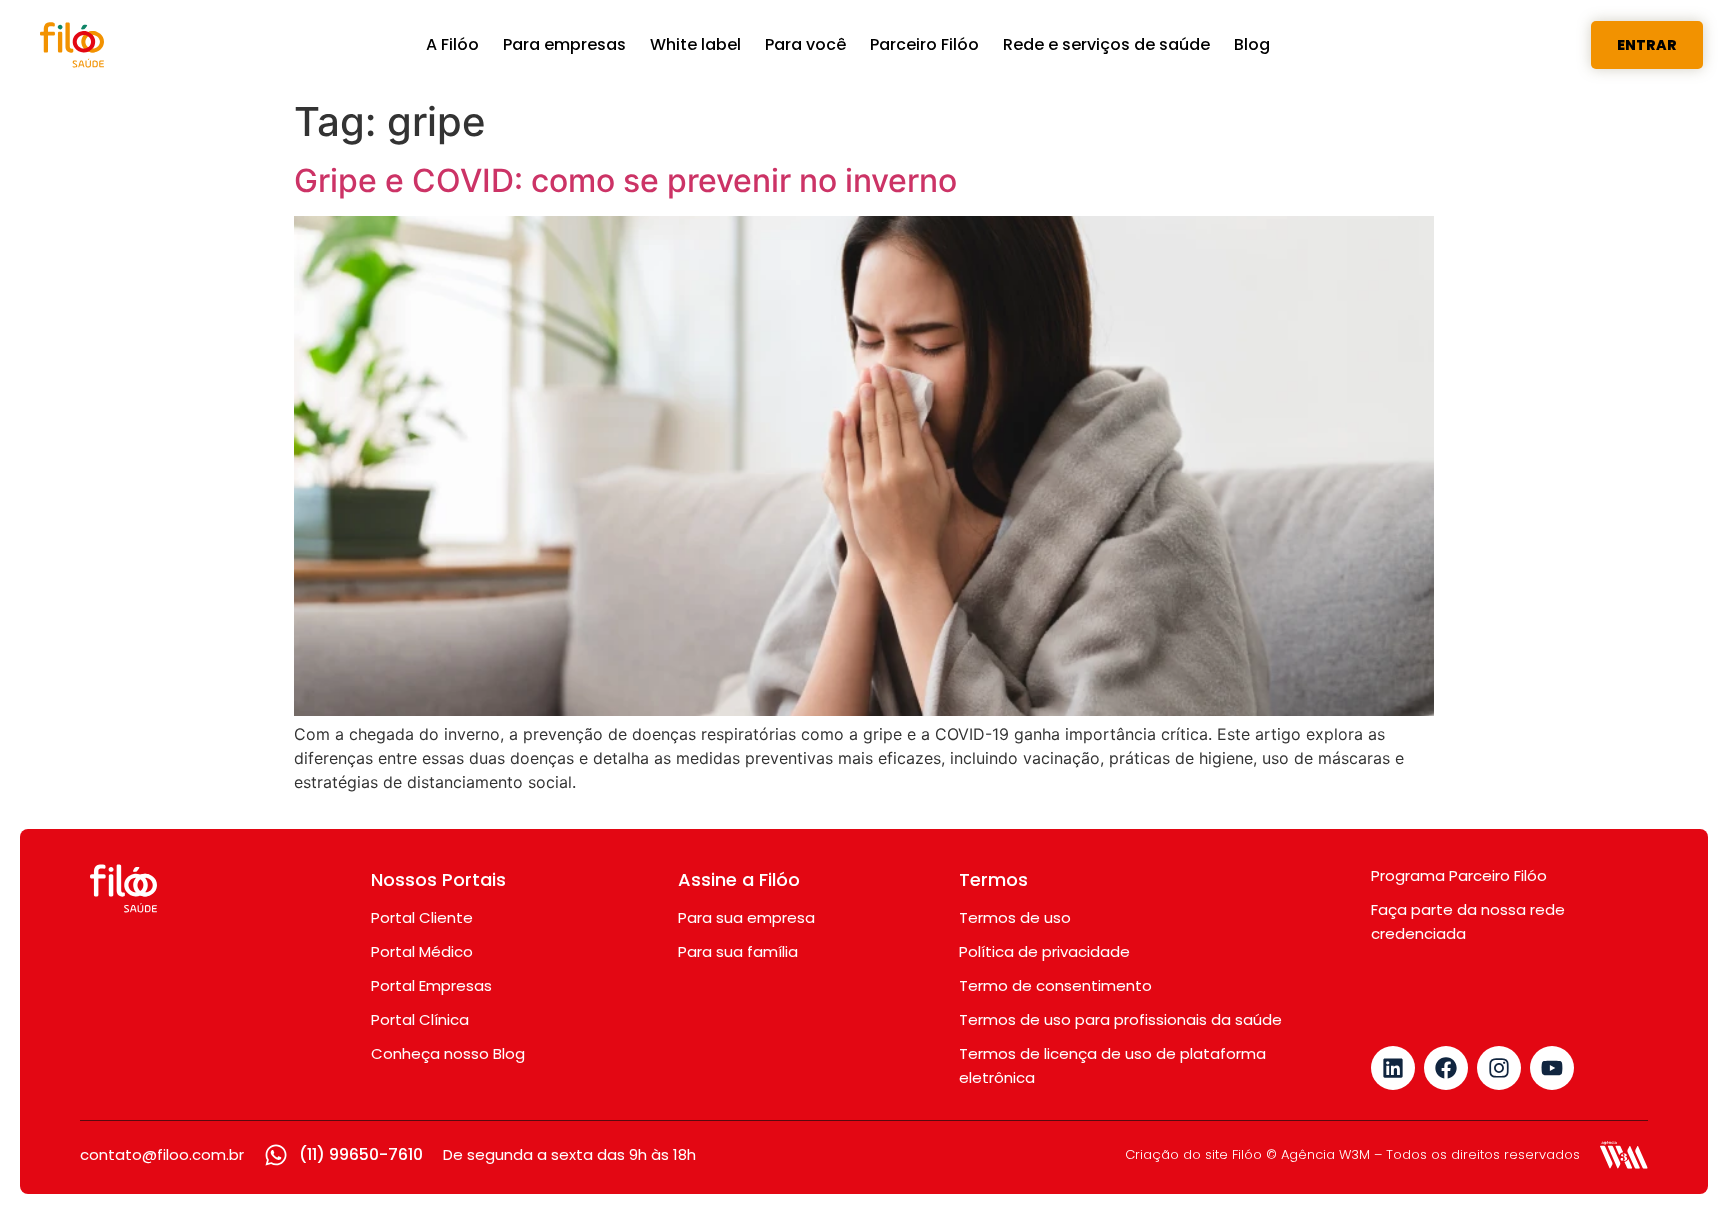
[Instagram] (1499, 1068)
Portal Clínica (420, 1019)
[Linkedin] (1393, 1068)
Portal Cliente (422, 917)
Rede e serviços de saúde (1106, 44)
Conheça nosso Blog (448, 1053)
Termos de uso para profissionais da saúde (1120, 1019)
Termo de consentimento (1055, 985)
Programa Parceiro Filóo (1459, 875)
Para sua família (738, 951)
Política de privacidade (1044, 951)
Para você (805, 44)
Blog (1252, 44)
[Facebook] (1446, 1068)
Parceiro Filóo (924, 44)
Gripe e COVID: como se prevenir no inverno (625, 180)
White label (695, 44)
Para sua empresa (746, 917)
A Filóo (452, 44)
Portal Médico (422, 951)
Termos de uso (1015, 917)
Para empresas (564, 44)
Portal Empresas (431, 985)
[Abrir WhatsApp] (1678, 1163)
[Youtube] (1552, 1068)
